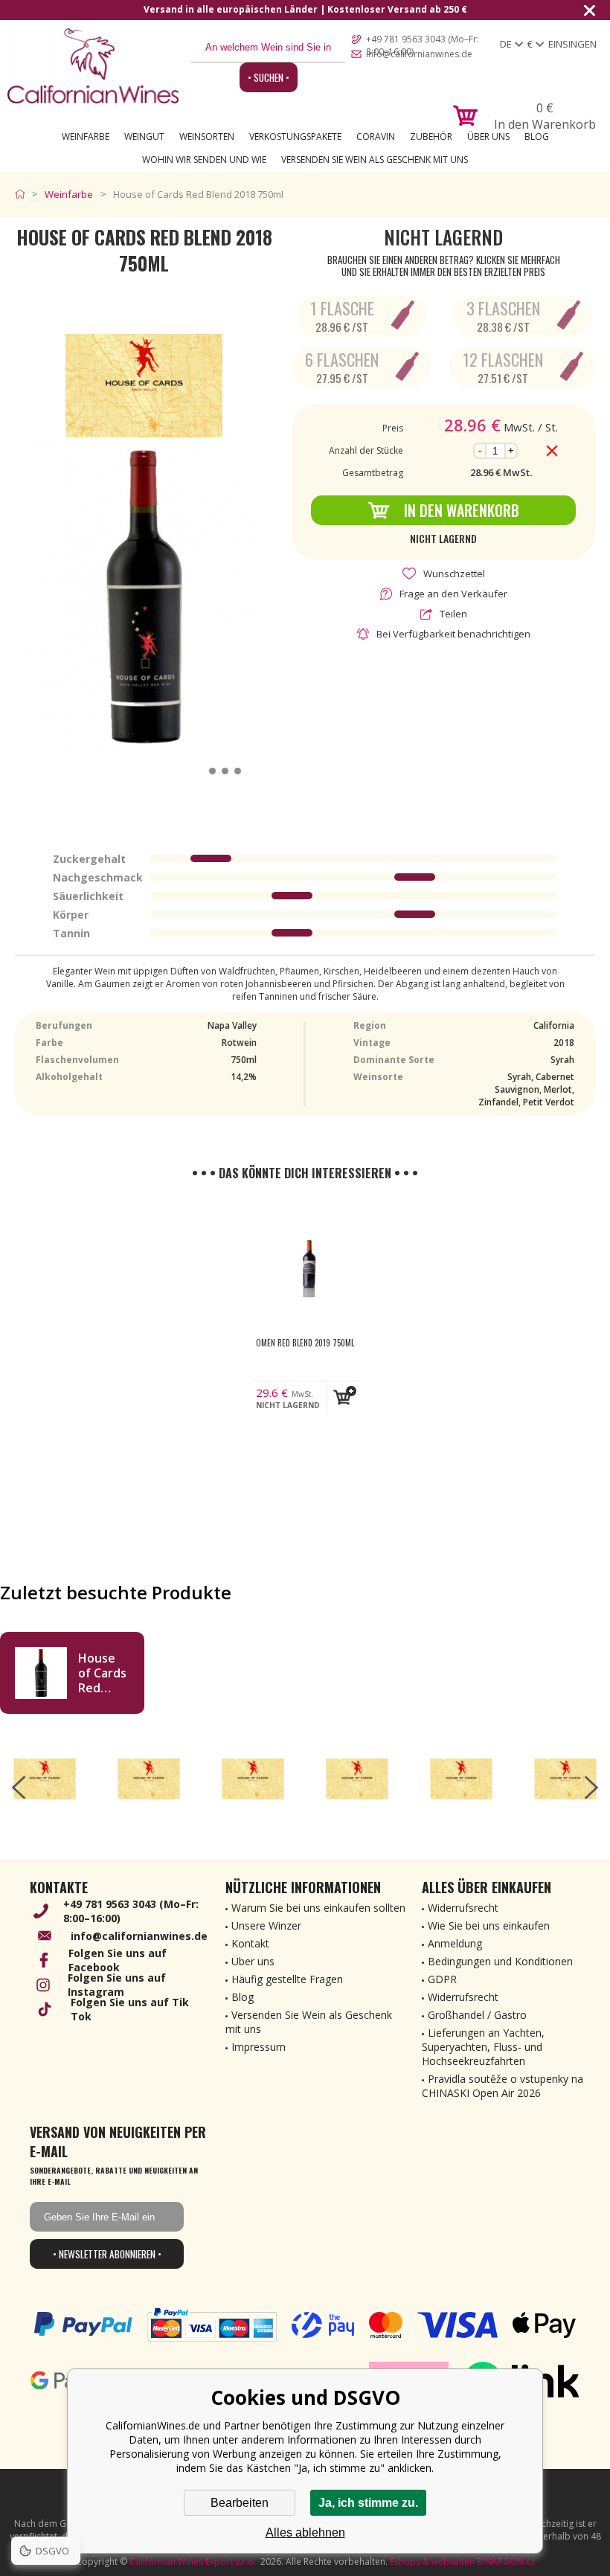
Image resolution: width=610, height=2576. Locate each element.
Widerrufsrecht (463, 1908)
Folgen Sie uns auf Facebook (118, 1960)
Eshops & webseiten (432, 2561)
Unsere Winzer (266, 1925)
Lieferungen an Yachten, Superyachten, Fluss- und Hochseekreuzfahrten (483, 2047)
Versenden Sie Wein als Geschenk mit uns (375, 160)
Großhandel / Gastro (477, 2015)
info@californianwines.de (419, 54)
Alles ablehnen (305, 2532)
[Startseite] (23, 194)
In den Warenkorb (462, 510)
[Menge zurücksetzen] (552, 451)
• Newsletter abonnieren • (107, 2254)
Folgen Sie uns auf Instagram (117, 1985)
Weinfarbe (86, 136)
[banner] (93, 66)
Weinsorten (207, 136)
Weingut (144, 136)
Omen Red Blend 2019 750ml (305, 1343)
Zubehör (431, 136)
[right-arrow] (591, 1788)
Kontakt (250, 1943)
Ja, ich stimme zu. (368, 2503)
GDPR (442, 1979)
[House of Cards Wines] (45, 1779)
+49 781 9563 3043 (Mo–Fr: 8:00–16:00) (423, 40)
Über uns (488, 136)
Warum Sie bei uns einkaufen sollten (318, 1908)
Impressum (259, 2047)
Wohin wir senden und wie (204, 160)
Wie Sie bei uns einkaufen (489, 1925)
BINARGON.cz (506, 2561)
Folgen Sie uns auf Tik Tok (130, 2009)
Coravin (376, 136)
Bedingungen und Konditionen (500, 1961)
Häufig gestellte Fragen (287, 1979)
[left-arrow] (19, 1788)
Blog (537, 136)
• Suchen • (269, 77)
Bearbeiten (240, 2503)
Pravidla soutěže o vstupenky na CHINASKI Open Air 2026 (503, 2086)
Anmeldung (455, 1943)
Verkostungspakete (295, 136)
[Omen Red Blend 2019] (305, 1265)
